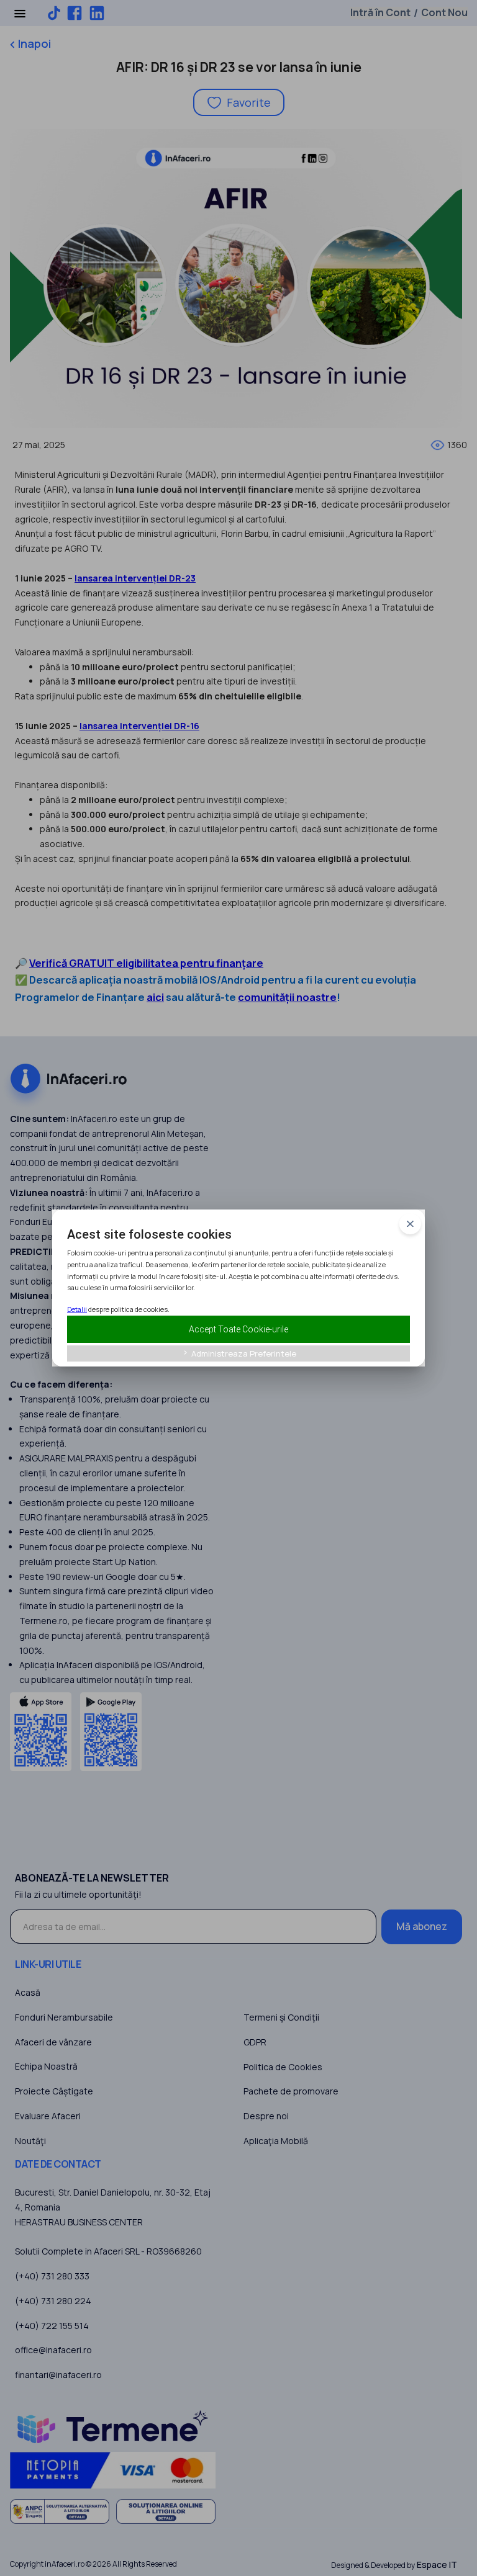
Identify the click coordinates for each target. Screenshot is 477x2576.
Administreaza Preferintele (239, 1353)
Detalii (77, 1309)
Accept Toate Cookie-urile (238, 1329)
